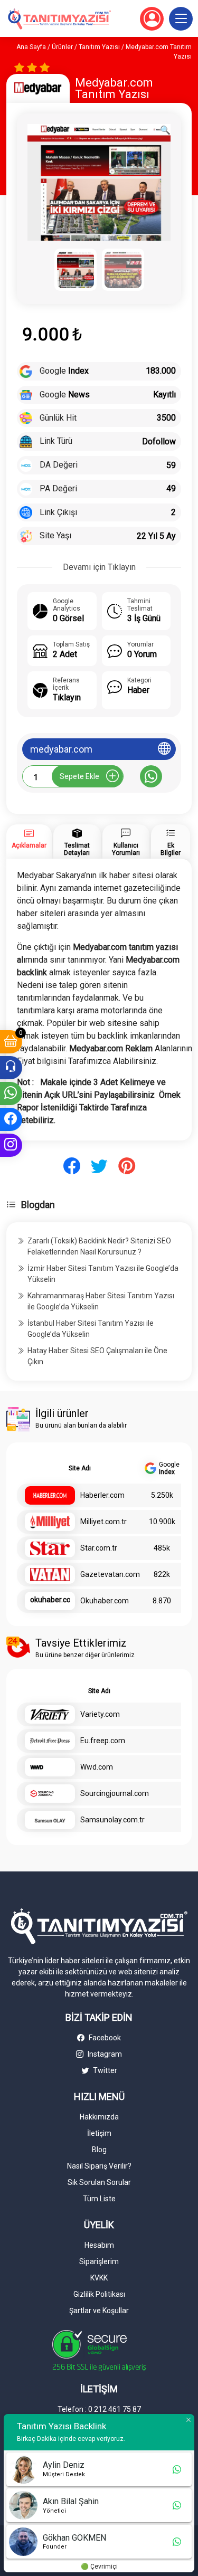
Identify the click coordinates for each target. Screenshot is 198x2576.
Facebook (104, 2038)
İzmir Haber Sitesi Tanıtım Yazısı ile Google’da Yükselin (103, 1274)
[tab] (29, 842)
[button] (181, 19)
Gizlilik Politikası (99, 2294)
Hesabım (99, 2245)
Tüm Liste (99, 2199)
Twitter (104, 2070)
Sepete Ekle (79, 776)
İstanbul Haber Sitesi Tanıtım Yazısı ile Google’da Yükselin (91, 1329)
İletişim (99, 2133)
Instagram (104, 2054)
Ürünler (62, 47)
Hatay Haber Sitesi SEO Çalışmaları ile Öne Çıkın (97, 1356)
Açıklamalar (29, 845)
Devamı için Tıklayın (99, 567)
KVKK (99, 2278)
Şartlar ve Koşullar (99, 2311)
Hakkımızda (99, 2117)
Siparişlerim (99, 2261)
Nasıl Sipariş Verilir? (99, 2166)
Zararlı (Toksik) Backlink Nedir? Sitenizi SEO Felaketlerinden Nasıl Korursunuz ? (99, 1246)
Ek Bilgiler (171, 849)
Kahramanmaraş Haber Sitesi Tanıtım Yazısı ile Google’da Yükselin (101, 1301)
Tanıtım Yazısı (99, 47)
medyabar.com (61, 749)
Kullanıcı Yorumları (126, 849)
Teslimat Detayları (77, 849)
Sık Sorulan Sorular (99, 2182)
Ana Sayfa (31, 47)
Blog (99, 2150)
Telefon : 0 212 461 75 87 (99, 2409)
